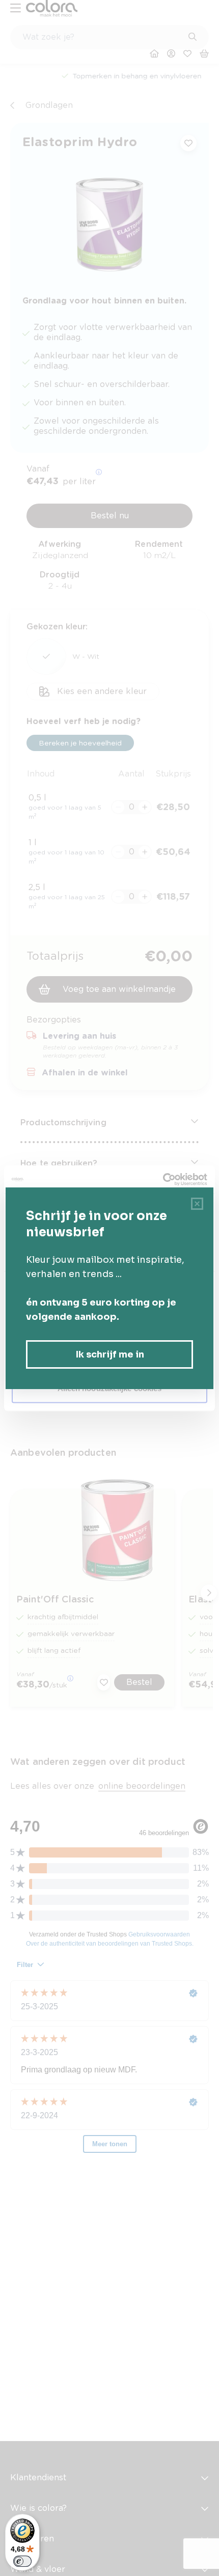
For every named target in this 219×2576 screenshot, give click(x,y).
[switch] (22, 2561)
